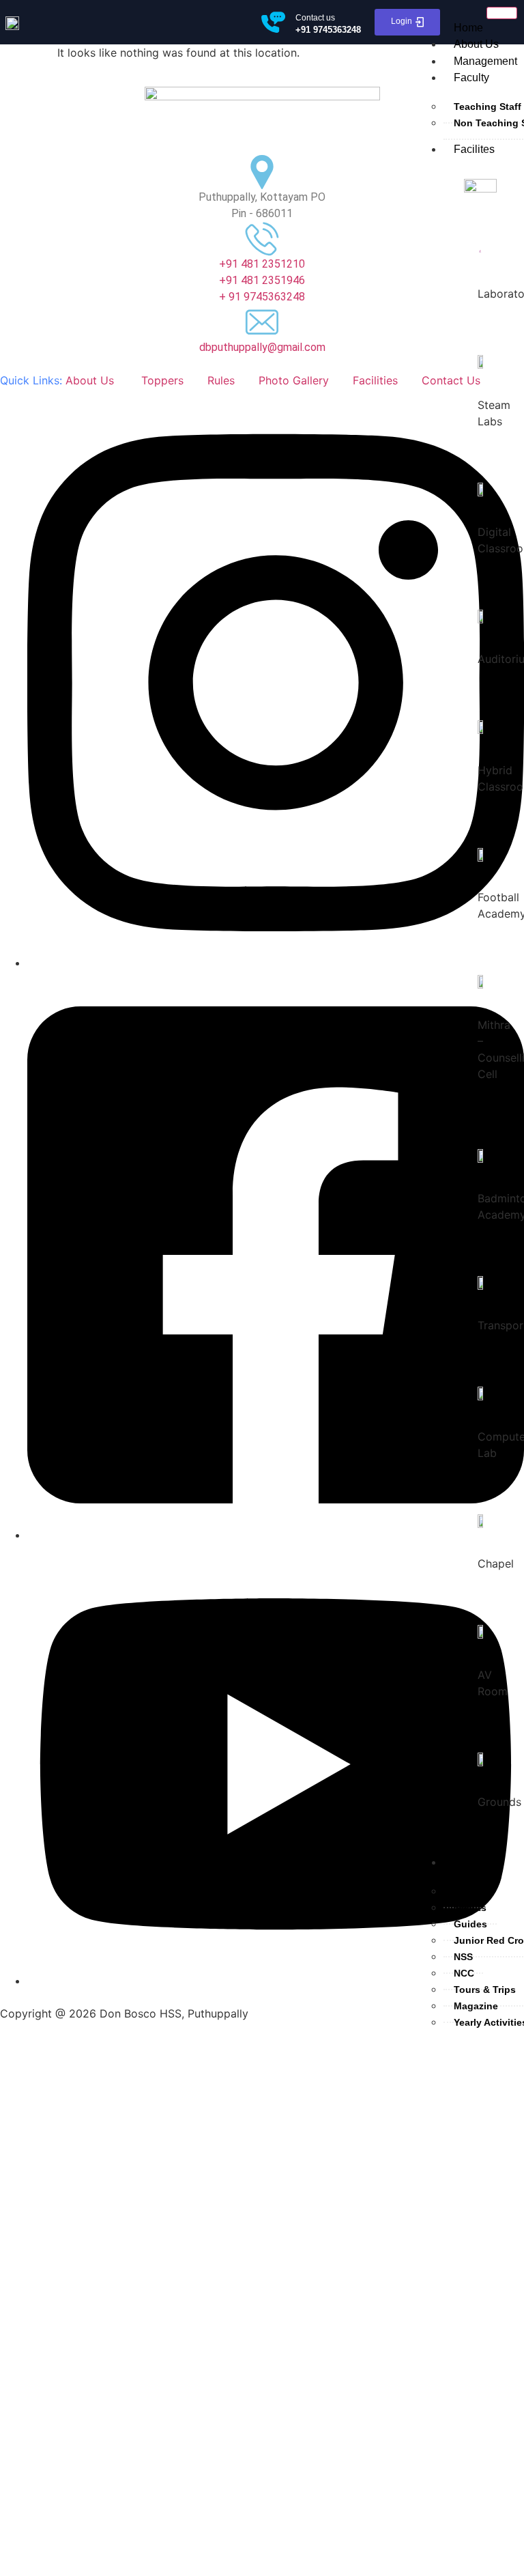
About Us (476, 44)
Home (468, 28)
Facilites (474, 149)
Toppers (162, 380)
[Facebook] (276, 1535)
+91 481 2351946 (262, 280)
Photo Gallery (294, 380)
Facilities (375, 380)
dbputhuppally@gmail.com (262, 347)
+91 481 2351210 (262, 264)
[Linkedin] (276, 1981)
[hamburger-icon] (502, 13)
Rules (221, 380)
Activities (476, 1862)
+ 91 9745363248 (262, 297)
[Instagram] (276, 963)
